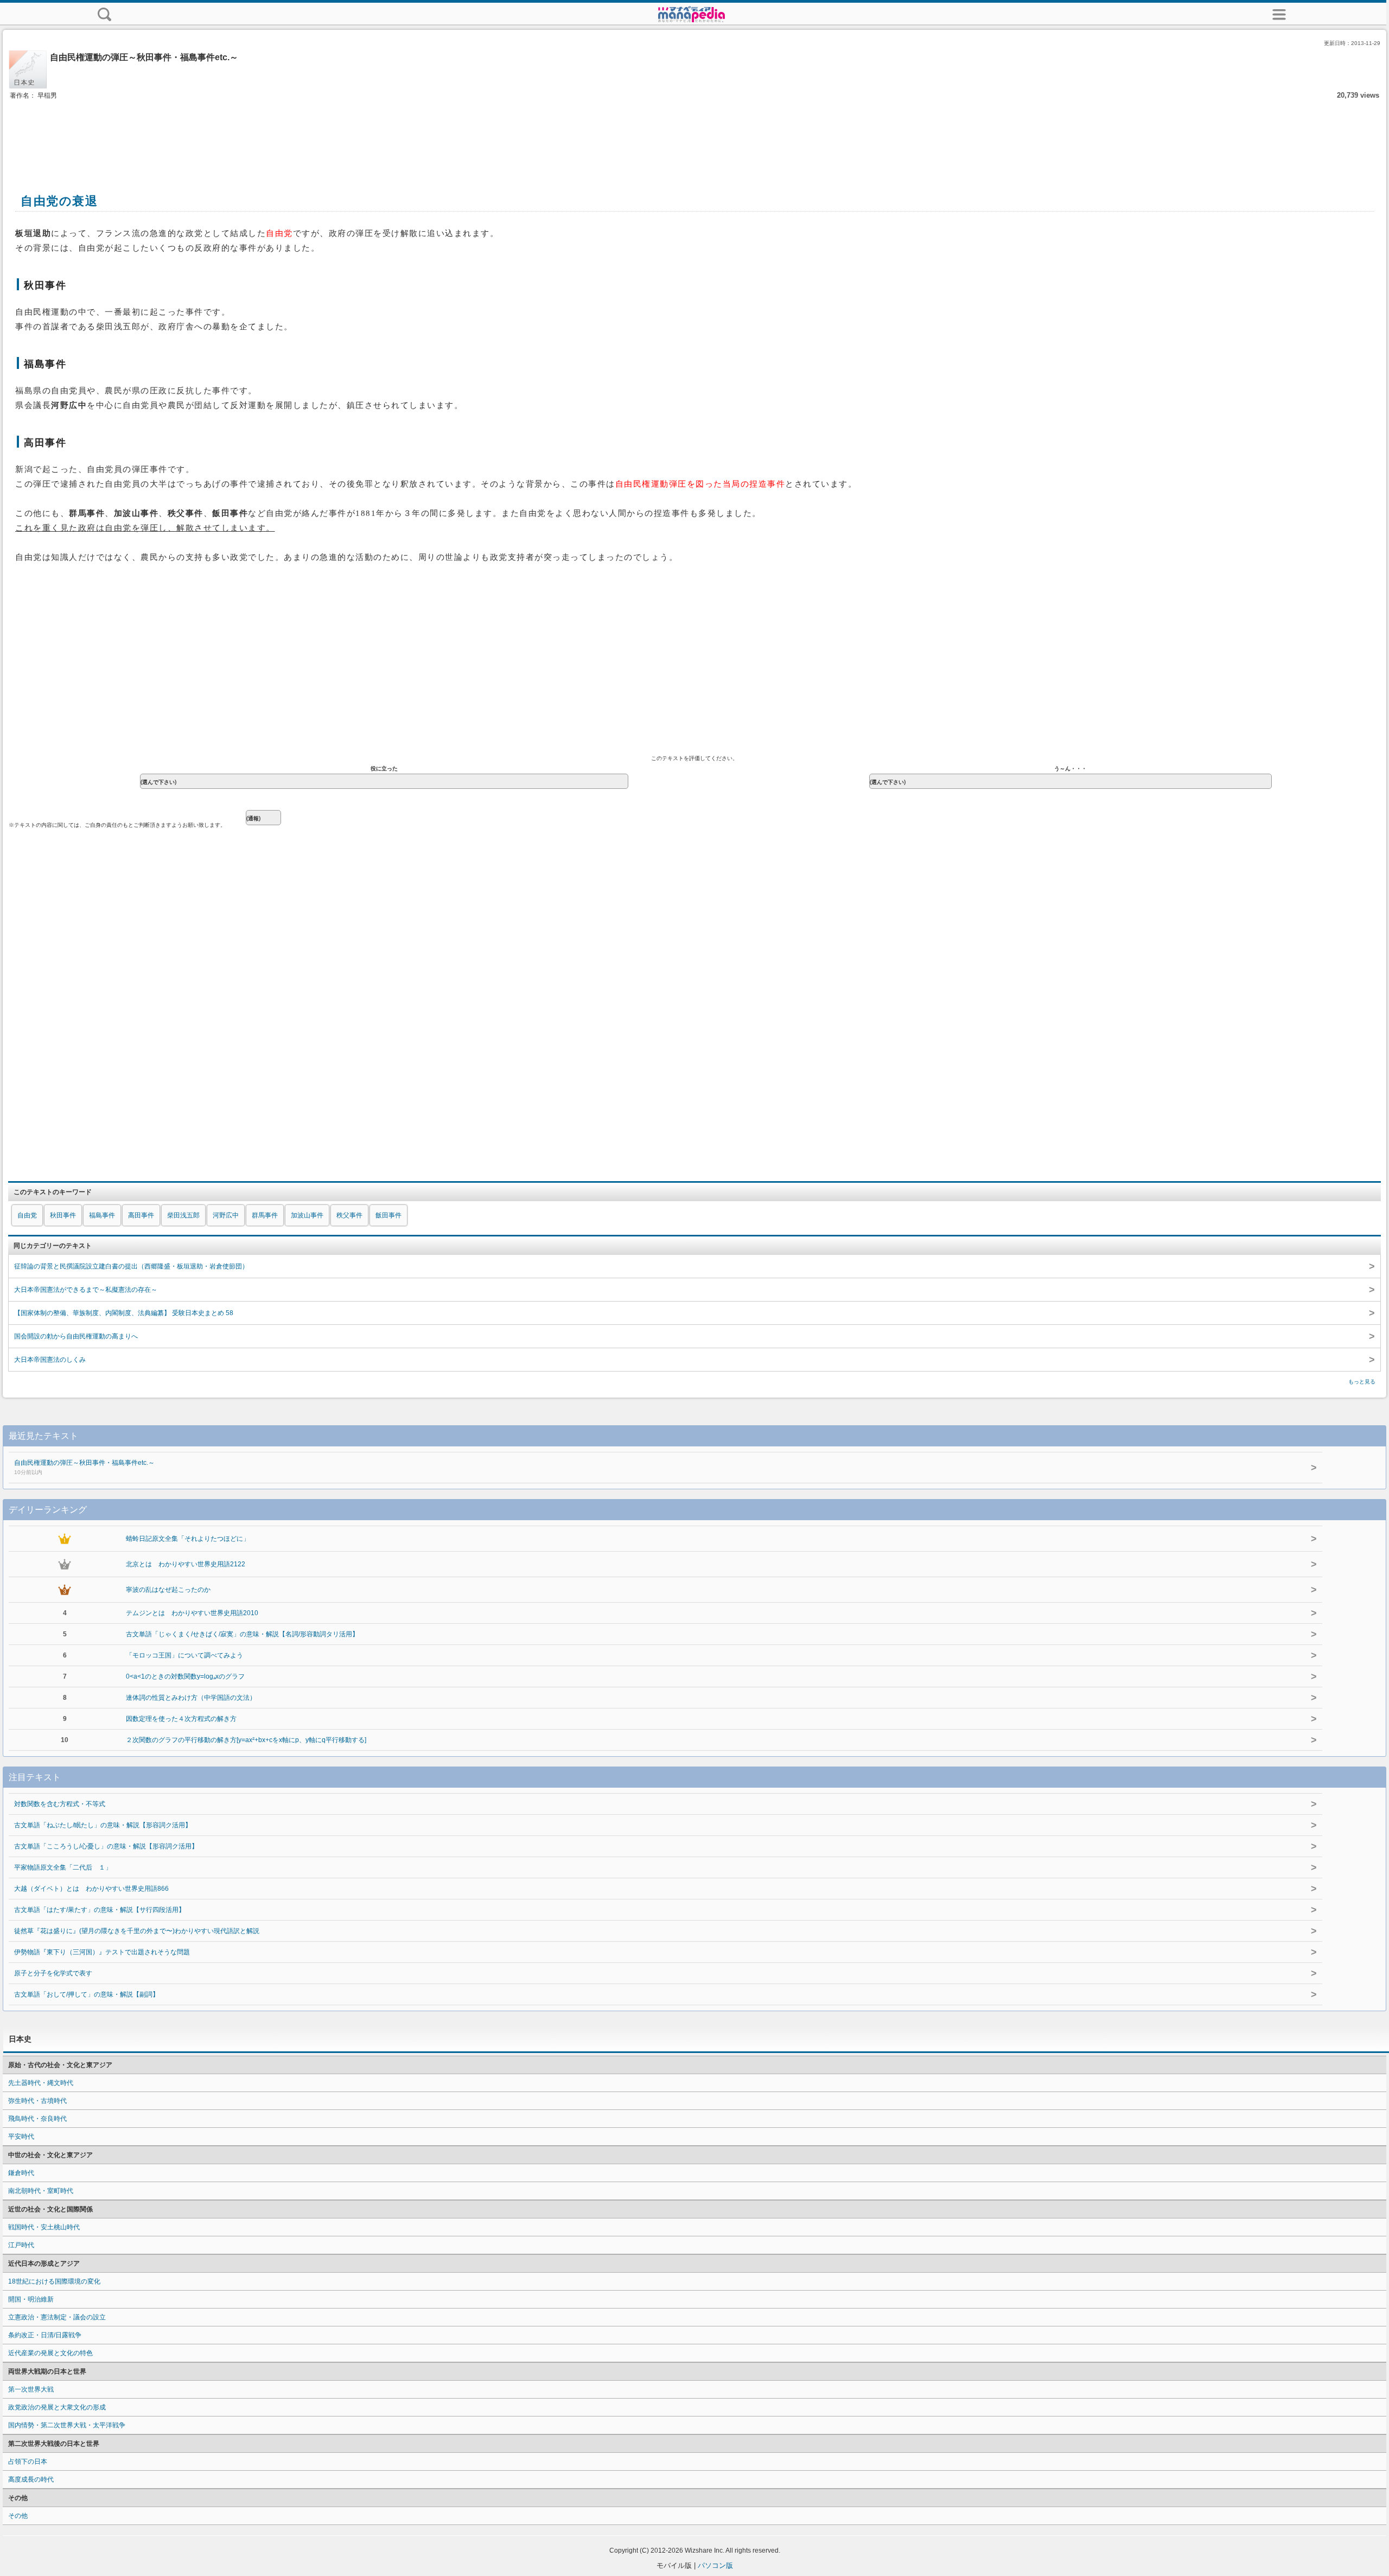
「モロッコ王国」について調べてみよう (184, 1655)
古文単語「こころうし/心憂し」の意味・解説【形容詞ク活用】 (106, 1846)
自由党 (27, 1215)
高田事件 (141, 1215)
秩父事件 (349, 1215)
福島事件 (102, 1215)
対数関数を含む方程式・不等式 (60, 1804)
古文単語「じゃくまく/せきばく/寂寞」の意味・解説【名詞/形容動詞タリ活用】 (242, 1634)
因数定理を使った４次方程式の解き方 (181, 1719)
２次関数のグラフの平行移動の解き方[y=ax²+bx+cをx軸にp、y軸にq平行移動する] (246, 1740)
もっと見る (1362, 1382)
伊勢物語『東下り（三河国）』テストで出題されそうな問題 (102, 1952)
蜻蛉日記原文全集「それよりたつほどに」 (188, 1539)
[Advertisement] (694, 135)
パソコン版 (715, 2565)
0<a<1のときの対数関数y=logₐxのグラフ (185, 1676)
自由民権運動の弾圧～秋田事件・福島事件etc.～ (84, 1467)
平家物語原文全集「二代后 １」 (63, 1867)
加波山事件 (307, 1215)
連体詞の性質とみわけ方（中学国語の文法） (191, 1698)
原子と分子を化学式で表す (53, 1973)
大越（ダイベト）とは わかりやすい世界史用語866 (91, 1889)
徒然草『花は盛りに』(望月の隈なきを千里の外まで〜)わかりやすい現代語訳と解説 (137, 1931)
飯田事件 (388, 1215)
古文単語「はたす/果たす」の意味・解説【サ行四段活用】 (100, 1910)
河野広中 (226, 1215)
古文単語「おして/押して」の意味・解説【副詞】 (87, 1994)
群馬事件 (265, 1215)
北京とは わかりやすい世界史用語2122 (186, 1564)
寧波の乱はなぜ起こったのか (168, 1590)
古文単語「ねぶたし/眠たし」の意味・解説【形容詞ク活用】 (103, 1825)
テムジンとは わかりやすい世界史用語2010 (192, 1613)
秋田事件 (63, 1215)
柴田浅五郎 (183, 1215)
